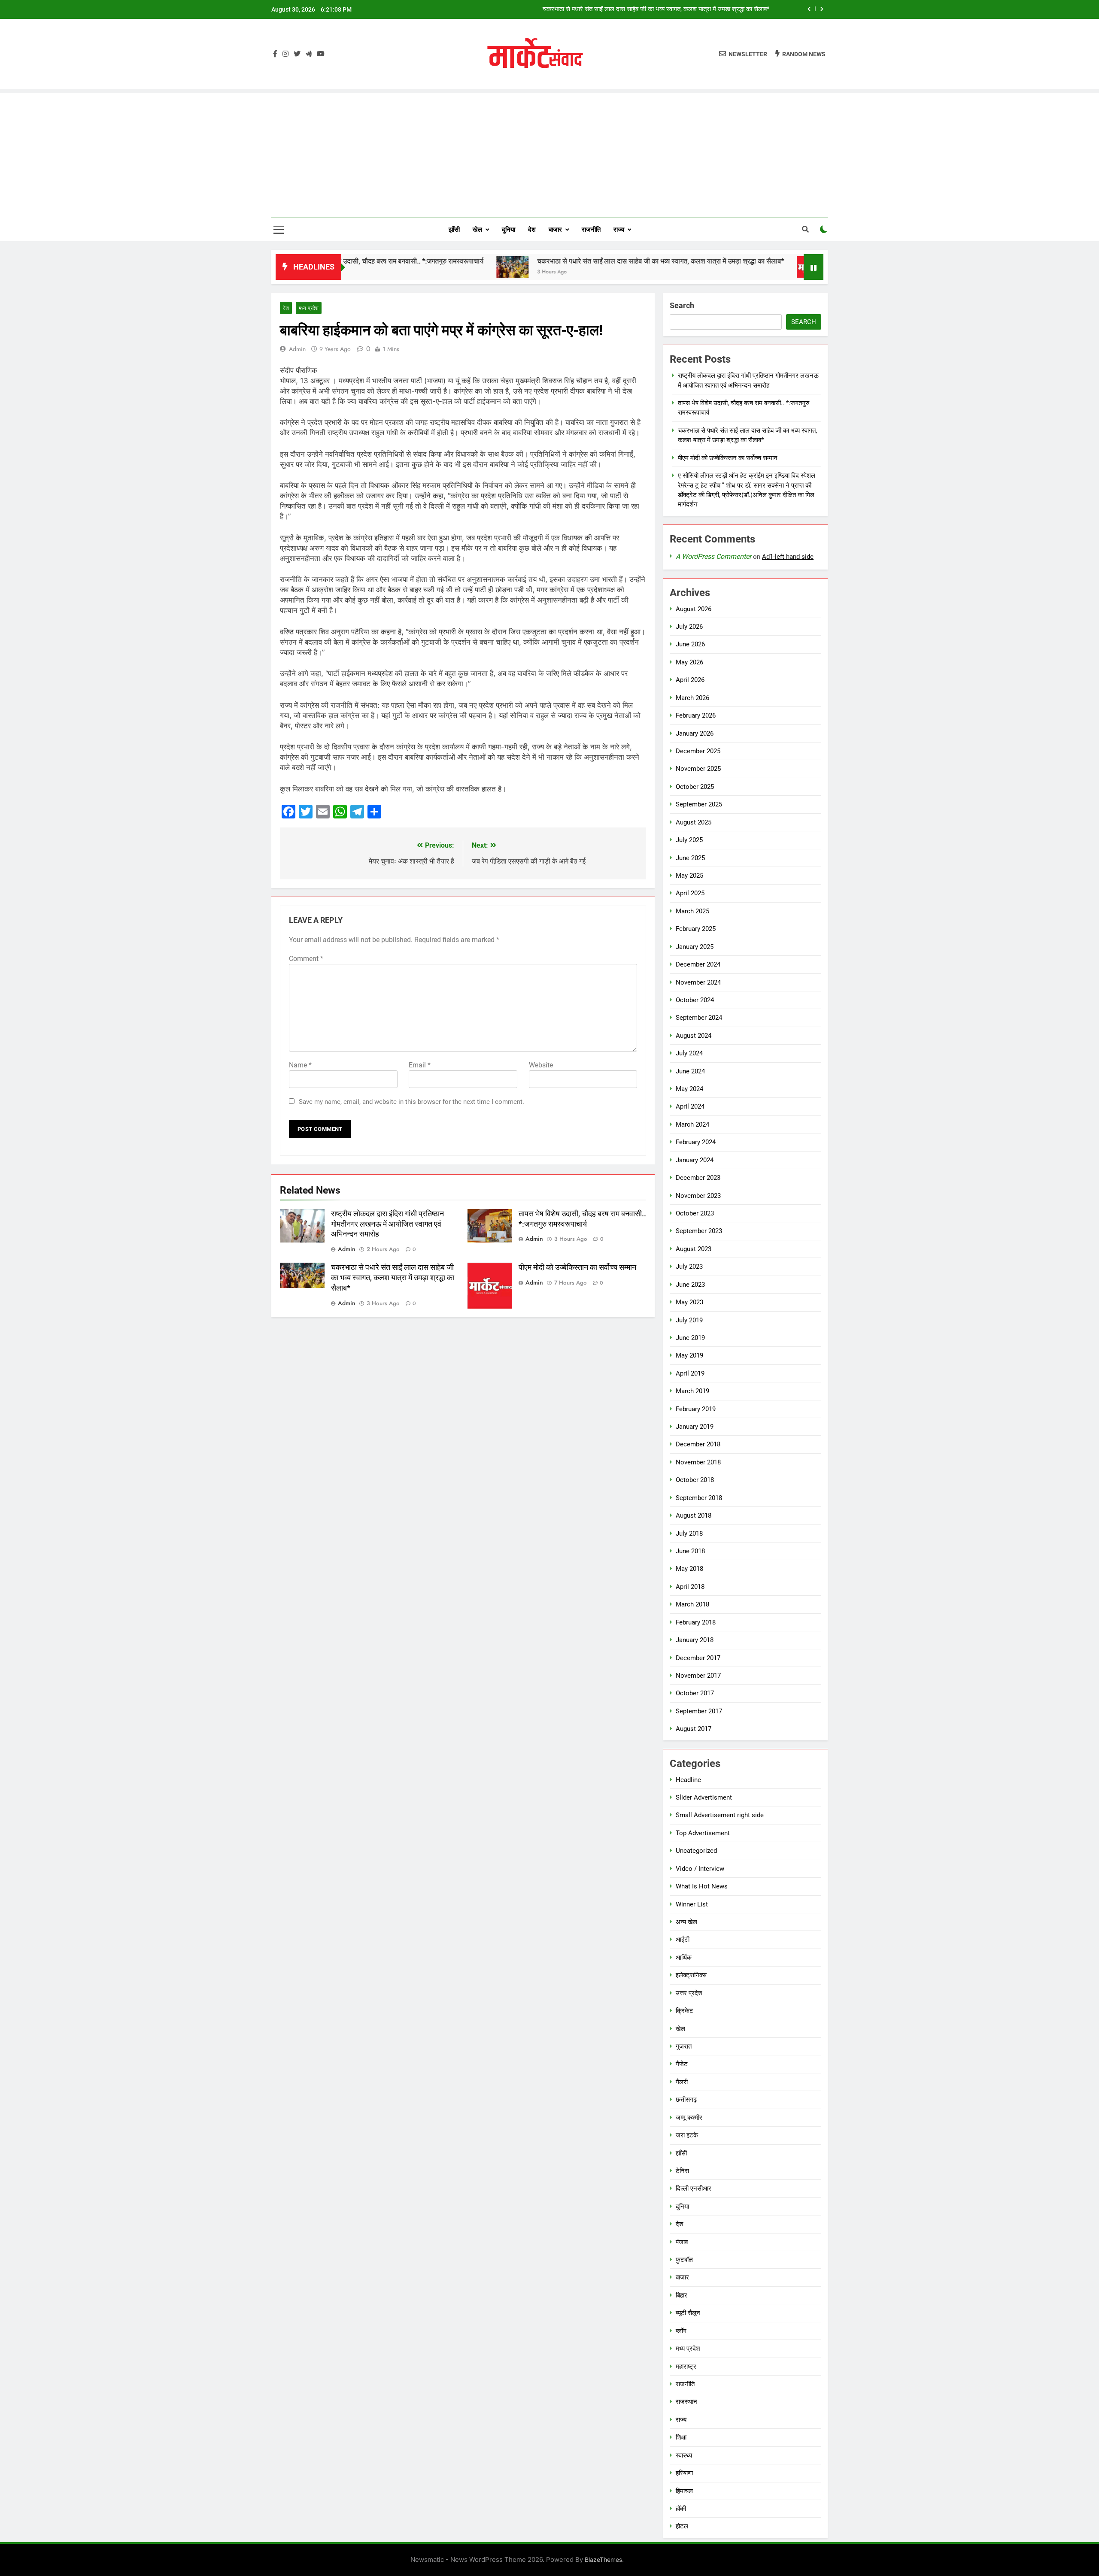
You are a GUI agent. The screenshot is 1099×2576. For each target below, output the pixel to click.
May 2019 (689, 1355)
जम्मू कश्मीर (689, 2118)
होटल (682, 2526)
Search (682, 305)
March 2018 (692, 1604)
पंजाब (682, 2242)
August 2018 (694, 1515)
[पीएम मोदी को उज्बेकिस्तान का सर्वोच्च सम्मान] (719, 267)
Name (300, 1065)
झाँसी (454, 230)
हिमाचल (684, 2491)
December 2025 (698, 751)
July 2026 (689, 627)
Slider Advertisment (704, 1797)
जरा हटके (687, 2135)
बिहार (682, 2295)
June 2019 (690, 1338)
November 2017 (698, 1676)
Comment (306, 959)
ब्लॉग (681, 2331)
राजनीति (591, 230)
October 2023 (695, 1213)
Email (420, 1065)
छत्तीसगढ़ (686, 2100)
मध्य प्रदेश (309, 308)
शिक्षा (681, 2437)
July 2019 (689, 1320)
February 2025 (696, 929)
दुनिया (509, 230)
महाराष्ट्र (686, 2367)
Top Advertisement (703, 1833)
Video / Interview (700, 1869)
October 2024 (695, 1000)
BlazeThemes (603, 2559)
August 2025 (694, 822)
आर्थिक (684, 1958)
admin (297, 349)
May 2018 (689, 1569)
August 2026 (694, 609)
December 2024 (698, 964)
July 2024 (689, 1053)
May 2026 (689, 662)
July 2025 (689, 840)
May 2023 (689, 1302)
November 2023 (698, 1196)
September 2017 (699, 1711)
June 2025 (690, 858)
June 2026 (690, 644)
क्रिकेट (685, 2011)
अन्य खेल (686, 1922)
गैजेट (682, 2064)
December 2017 (698, 1658)
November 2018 (698, 1462)
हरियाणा (684, 2473)
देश (532, 230)
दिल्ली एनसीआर (694, 2188)
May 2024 (689, 1089)
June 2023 (690, 1285)
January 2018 (695, 1640)
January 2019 (695, 1427)
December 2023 (698, 1178)
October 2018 (695, 1480)
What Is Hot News (702, 1886)
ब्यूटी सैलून (688, 2313)
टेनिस (682, 2171)
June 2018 (690, 1551)
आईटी (683, 1940)
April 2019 (690, 1373)
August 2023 (694, 1249)
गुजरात (684, 2046)
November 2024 (698, 982)
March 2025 (692, 911)
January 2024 (695, 1160)
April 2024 (690, 1106)
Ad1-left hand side (788, 557)
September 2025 (699, 804)
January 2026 (695, 733)
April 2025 (690, 893)
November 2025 (698, 769)
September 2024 (699, 1018)
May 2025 (689, 876)
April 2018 (690, 1587)
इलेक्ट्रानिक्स (691, 1975)
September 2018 (699, 1498)
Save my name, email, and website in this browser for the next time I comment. (411, 1102)
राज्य (619, 230)
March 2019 (692, 1391)
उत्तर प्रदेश (689, 1993)
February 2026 (696, 715)
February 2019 (696, 1409)
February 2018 (696, 1622)
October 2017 (695, 1693)
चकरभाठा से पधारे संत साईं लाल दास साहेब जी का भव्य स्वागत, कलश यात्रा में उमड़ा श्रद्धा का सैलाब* (567, 261)
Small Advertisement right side (720, 1815)
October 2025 (695, 787)
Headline (688, 1780)
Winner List (692, 1904)
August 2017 (694, 1729)
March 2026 (692, 698)
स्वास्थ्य (684, 2455)
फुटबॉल (684, 2260)
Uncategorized (696, 1851)
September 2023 (699, 1231)
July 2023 (689, 1267)
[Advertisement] (549, 153)
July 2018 (689, 1533)
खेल (477, 230)
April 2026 (690, 680)
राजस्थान (686, 2402)
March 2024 (692, 1124)
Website (541, 1065)
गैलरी (682, 2082)
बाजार (555, 230)
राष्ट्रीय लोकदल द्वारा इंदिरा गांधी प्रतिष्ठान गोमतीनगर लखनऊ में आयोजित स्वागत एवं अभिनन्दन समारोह (387, 1224)
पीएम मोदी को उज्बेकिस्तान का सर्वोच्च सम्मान (720, 9)
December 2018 (698, 1444)
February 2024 (696, 1142)
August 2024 (694, 1036)
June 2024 (690, 1071)
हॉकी (681, 2509)
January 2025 (695, 947)
